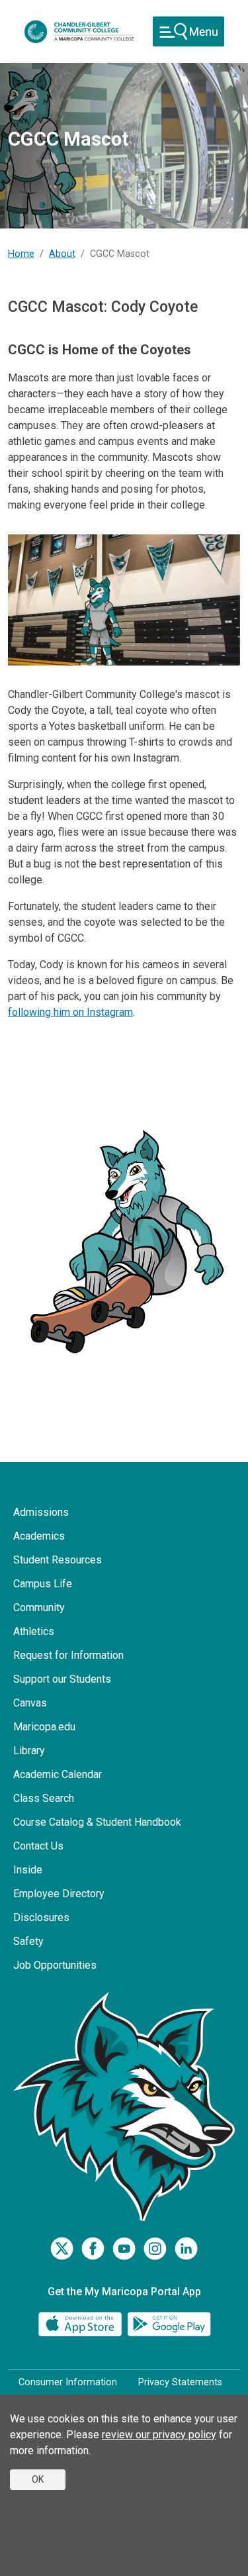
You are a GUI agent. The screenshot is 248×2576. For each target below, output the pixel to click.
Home (21, 254)
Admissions (41, 1512)
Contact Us (38, 1846)
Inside (28, 1870)
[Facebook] (93, 2249)
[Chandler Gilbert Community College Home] (79, 32)
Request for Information (68, 1655)
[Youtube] (124, 2249)
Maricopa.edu (44, 1727)
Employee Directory (59, 1894)
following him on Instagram (70, 1012)
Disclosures (41, 1917)
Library (29, 1751)
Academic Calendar (58, 1774)
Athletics (34, 1631)
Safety (28, 1941)
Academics (39, 1536)
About (62, 254)
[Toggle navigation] (188, 31)
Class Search (44, 1798)
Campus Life (43, 1584)
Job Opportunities (55, 1965)
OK (38, 2479)
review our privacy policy (159, 2435)
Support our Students (62, 1679)
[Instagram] (155, 2249)
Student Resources (58, 1560)
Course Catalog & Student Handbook (97, 1822)
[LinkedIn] (186, 2249)
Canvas (30, 1703)
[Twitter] (62, 2249)
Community (39, 1608)
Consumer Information (68, 2382)
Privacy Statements (180, 2382)
